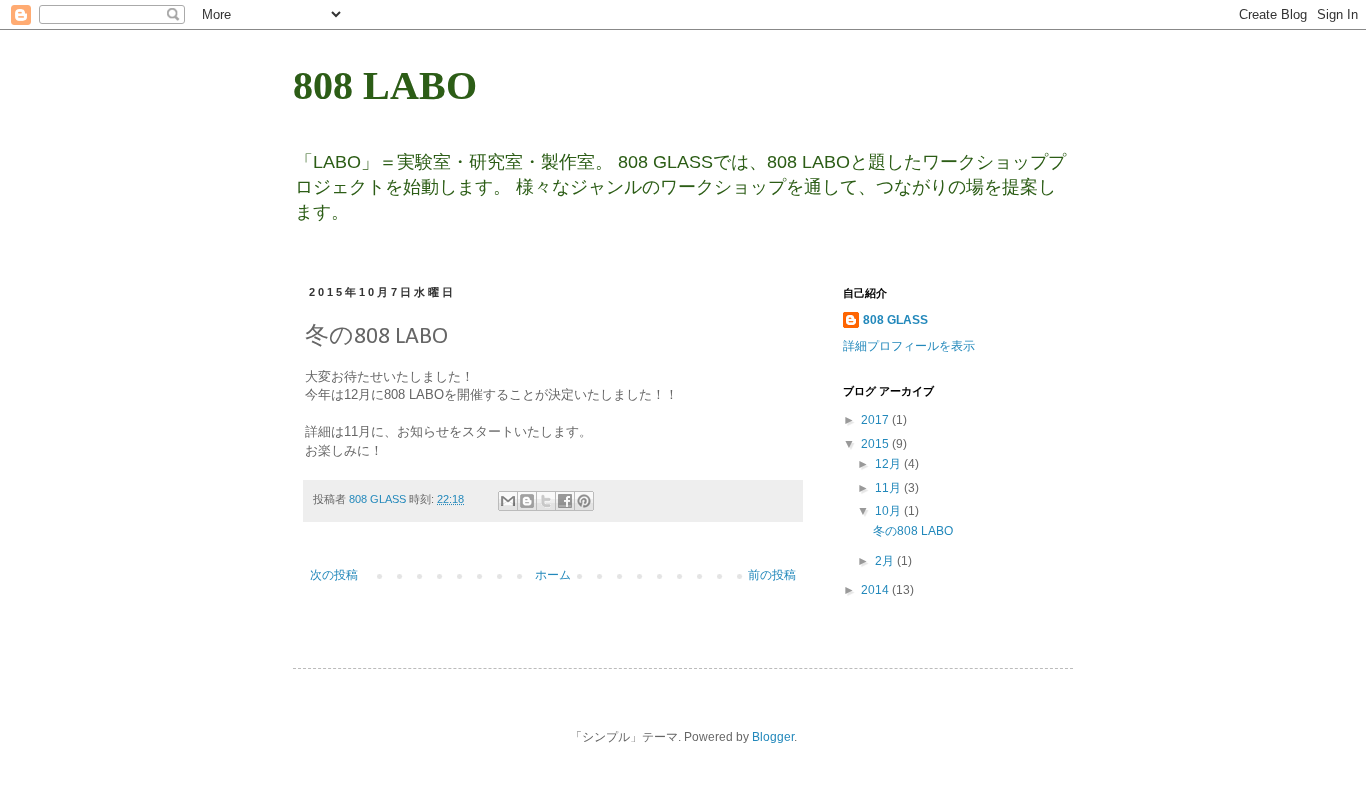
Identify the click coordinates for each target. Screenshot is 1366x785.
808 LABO (385, 85)
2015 (876, 444)
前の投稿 (772, 575)
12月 (889, 464)
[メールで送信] (508, 501)
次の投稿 (334, 575)
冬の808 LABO (913, 531)
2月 (886, 561)
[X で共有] (546, 501)
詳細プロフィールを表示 (909, 346)
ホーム (553, 575)
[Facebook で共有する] (565, 501)
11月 (889, 488)
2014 (876, 590)
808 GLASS (895, 320)
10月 (889, 511)
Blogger (773, 737)
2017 (876, 420)
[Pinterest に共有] (584, 501)
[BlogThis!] (527, 501)
